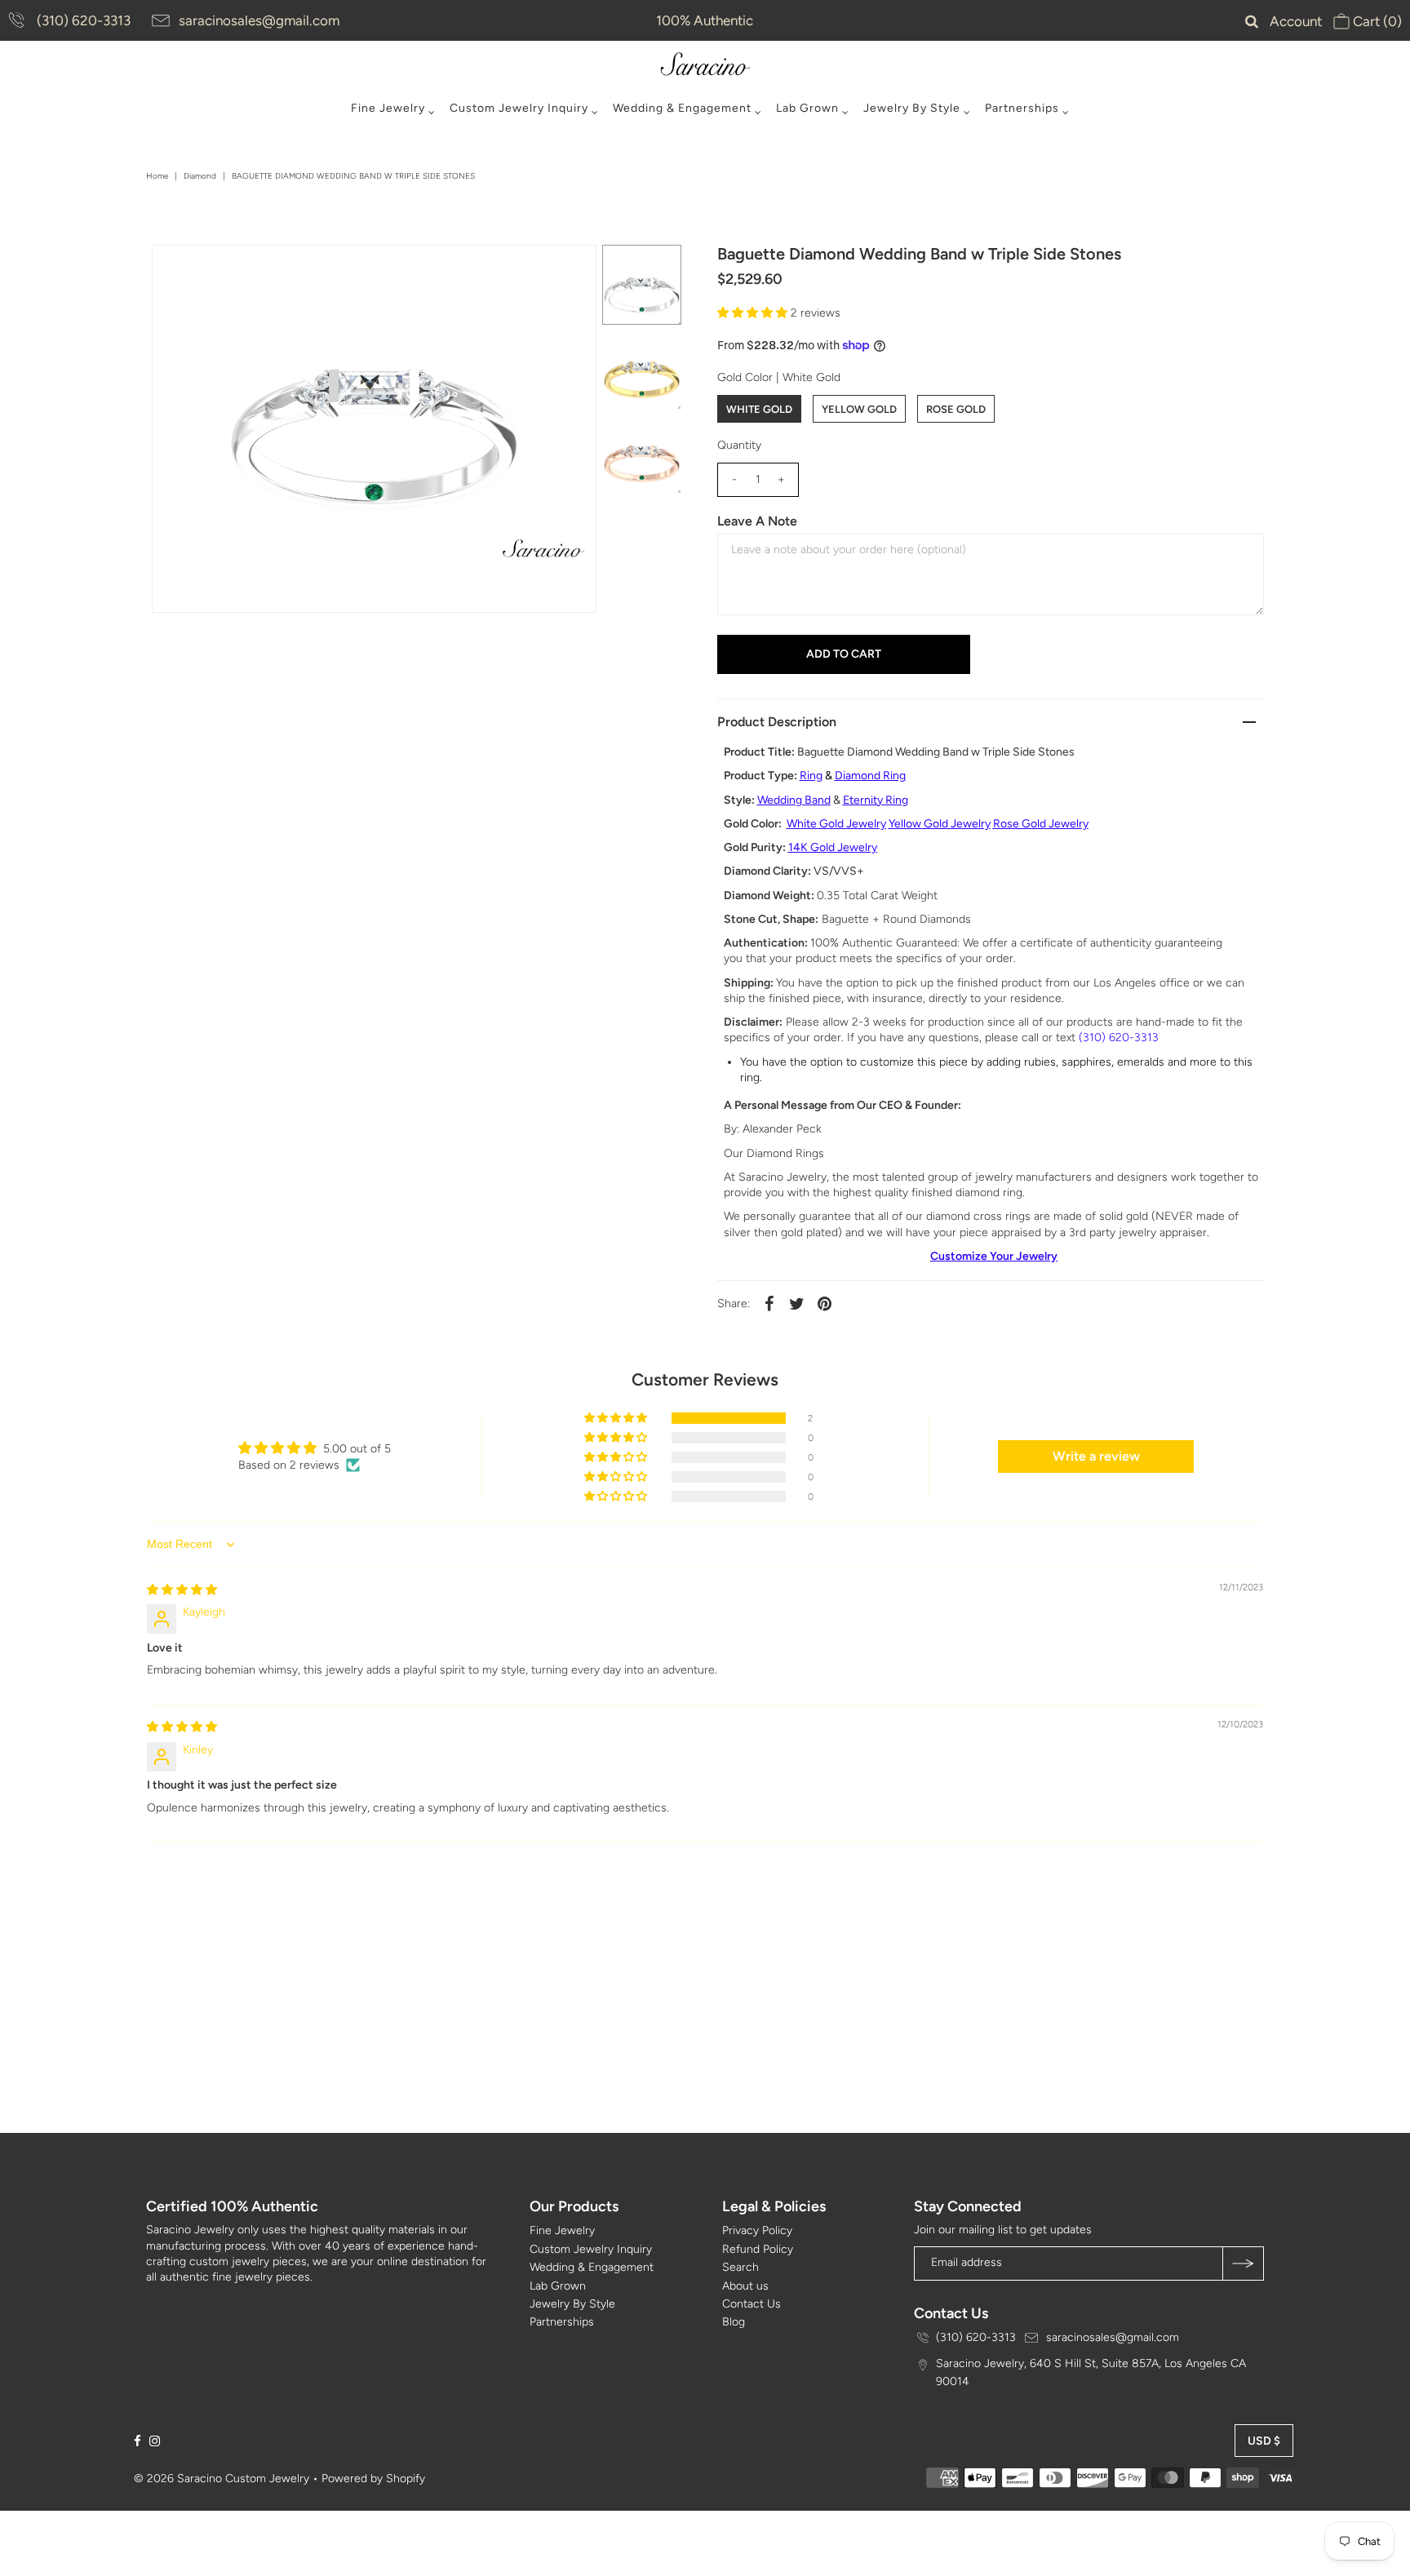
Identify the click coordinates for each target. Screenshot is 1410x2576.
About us (745, 2286)
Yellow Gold (859, 409)
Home (157, 176)
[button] (754, 313)
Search (740, 2267)
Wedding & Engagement (682, 108)
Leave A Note (757, 521)
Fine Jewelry (388, 108)
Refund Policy (758, 2249)
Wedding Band (794, 800)
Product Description (777, 722)
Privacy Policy (757, 2230)
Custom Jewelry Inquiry (519, 108)
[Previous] (178, 271)
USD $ (1264, 2441)
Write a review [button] (1096, 1456)
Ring (811, 776)
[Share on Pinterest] (825, 1303)
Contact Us (752, 2304)
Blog (734, 2322)
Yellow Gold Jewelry (940, 824)
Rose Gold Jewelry (1041, 824)
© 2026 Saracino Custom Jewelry (222, 2478)
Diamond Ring (870, 776)
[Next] (218, 271)
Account (1296, 21)
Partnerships (1022, 108)
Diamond (200, 176)
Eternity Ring (876, 800)
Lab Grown (807, 108)
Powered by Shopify (373, 2478)
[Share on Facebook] (769, 1303)
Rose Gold (956, 409)
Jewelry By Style (912, 108)
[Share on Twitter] (797, 1303)
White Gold (759, 409)
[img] (182, 1590)
